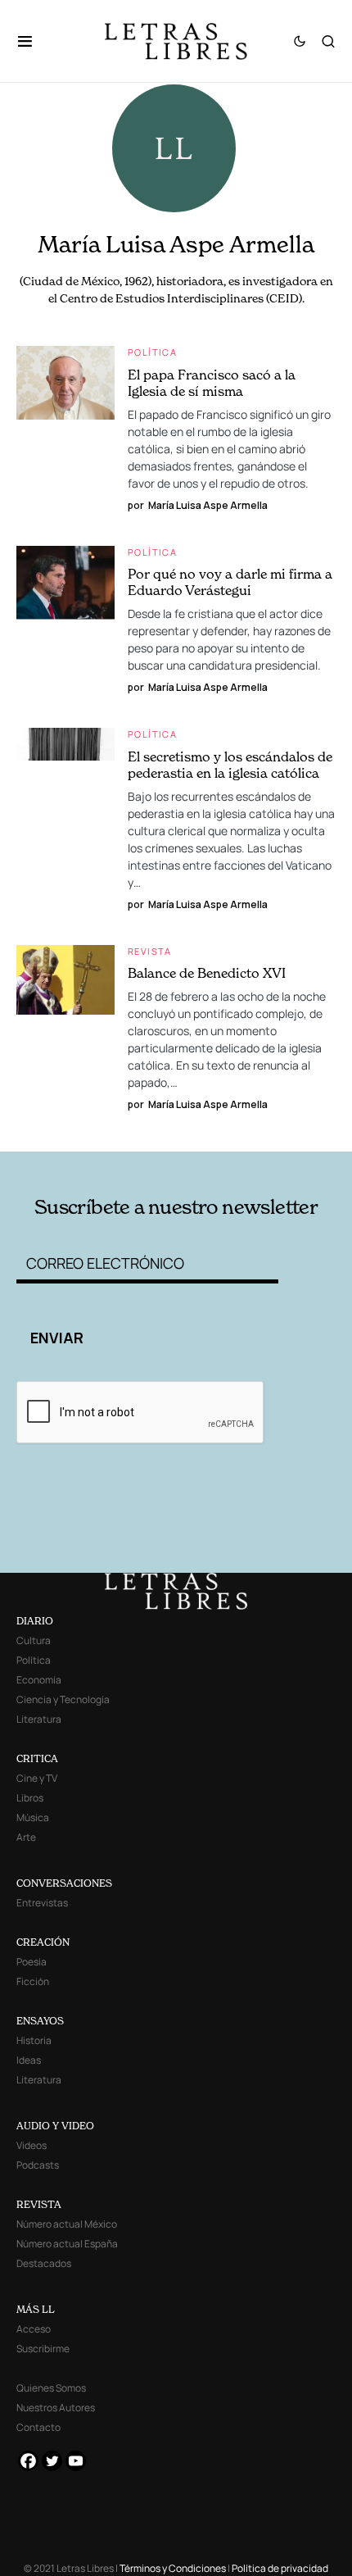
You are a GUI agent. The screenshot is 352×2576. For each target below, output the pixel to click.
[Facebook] (28, 2461)
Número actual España (67, 2244)
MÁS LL (36, 2309)
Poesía (32, 1962)
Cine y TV (37, 1778)
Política (152, 352)
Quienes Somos (51, 2388)
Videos (32, 2145)
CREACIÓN (43, 1942)
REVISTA (39, 2204)
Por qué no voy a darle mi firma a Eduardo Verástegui (230, 582)
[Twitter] (52, 2461)
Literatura (39, 1719)
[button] (33, 41)
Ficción (33, 1981)
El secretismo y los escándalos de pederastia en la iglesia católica (230, 765)
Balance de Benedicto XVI (207, 973)
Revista (150, 951)
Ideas (29, 2060)
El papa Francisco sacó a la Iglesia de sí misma (212, 383)
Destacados (44, 2263)
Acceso (34, 2329)
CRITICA (37, 1758)
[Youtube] (76, 2461)
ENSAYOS (40, 2021)
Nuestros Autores (56, 2408)
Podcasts (38, 2165)
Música (33, 1817)
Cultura (34, 1640)
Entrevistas (42, 1903)
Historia (34, 2040)
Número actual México (67, 2224)
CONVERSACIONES (64, 1883)
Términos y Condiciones (173, 2568)
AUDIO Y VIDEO (55, 2126)
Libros (30, 1798)
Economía (39, 1680)
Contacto (38, 2427)
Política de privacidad (280, 2568)
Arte (26, 1837)
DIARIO (35, 1621)
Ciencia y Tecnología (63, 1699)
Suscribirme (43, 2349)
